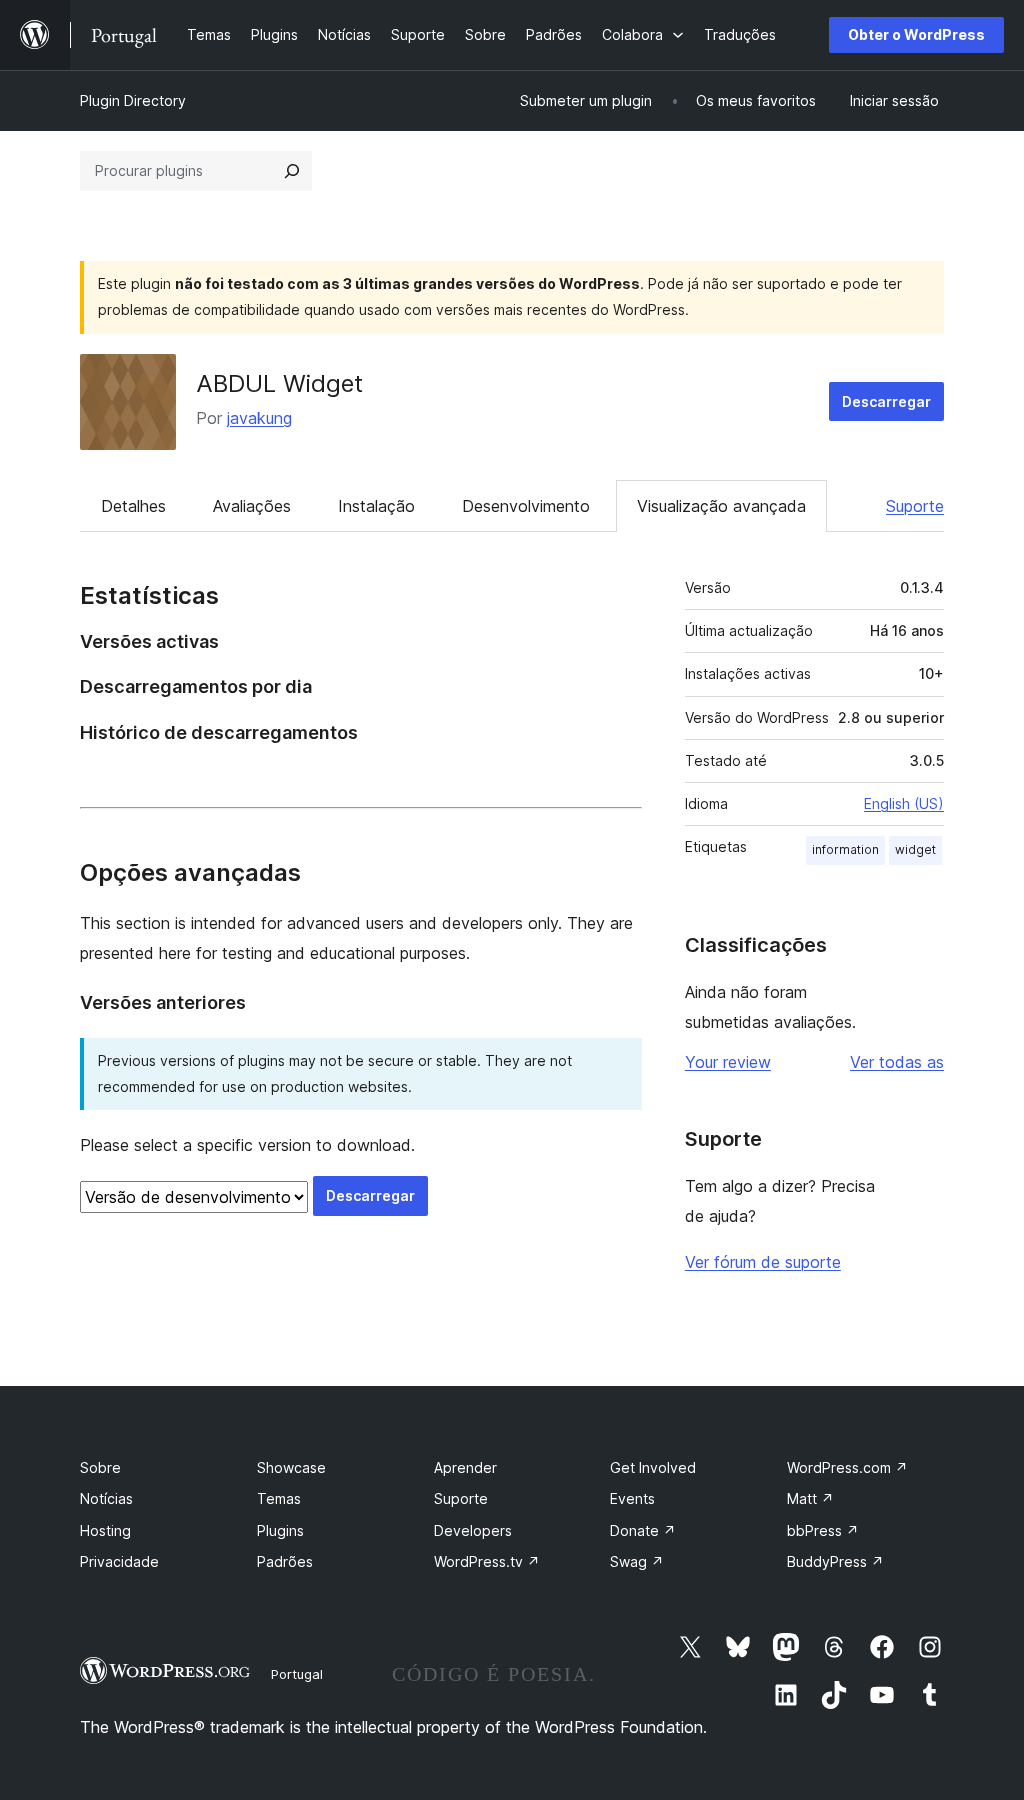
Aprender (465, 1467)
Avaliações (252, 506)
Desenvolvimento (526, 506)
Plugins (280, 1530)
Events (632, 1498)
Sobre (100, 1467)
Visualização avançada (721, 506)
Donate (643, 1530)
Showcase (291, 1467)
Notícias (106, 1498)
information (845, 849)
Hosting (105, 1530)
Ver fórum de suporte (763, 1262)
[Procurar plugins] (292, 171)
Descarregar (886, 401)
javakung (259, 418)
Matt (810, 1498)
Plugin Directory (133, 100)
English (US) (904, 803)
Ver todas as (897, 1062)
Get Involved (653, 1467)
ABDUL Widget (279, 383)
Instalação (376, 506)
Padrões (285, 1561)
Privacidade (119, 1561)
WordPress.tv (487, 1561)
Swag (637, 1561)
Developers (473, 1530)
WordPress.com (847, 1467)
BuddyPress (835, 1561)
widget (915, 849)
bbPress (823, 1530)
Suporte (915, 506)
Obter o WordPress (916, 34)
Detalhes (133, 506)
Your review (728, 1062)
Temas (279, 1498)
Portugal (297, 1674)
